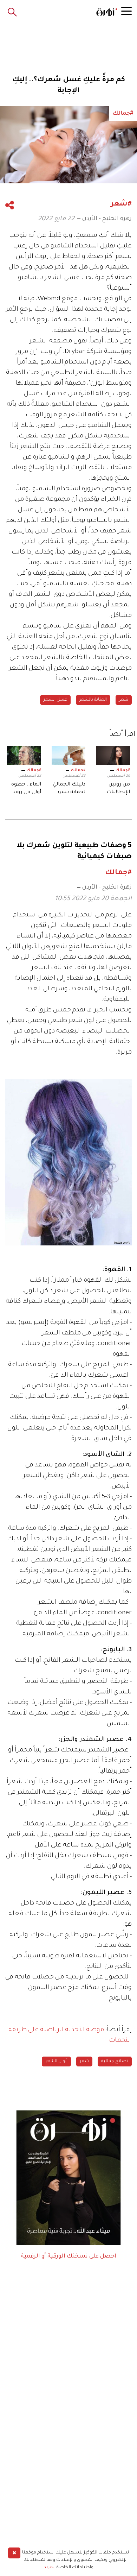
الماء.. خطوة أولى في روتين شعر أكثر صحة (25, 789)
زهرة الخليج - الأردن (107, 219)
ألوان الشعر (56, 2062)
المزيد (50, 2568)
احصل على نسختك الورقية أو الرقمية (68, 2256)
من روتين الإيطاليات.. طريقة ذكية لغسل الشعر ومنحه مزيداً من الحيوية (114, 789)
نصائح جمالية (115, 2062)
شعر (124, 700)
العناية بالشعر (93, 700)
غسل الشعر (55, 700)
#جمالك (123, 770)
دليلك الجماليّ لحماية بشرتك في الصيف (69, 789)
